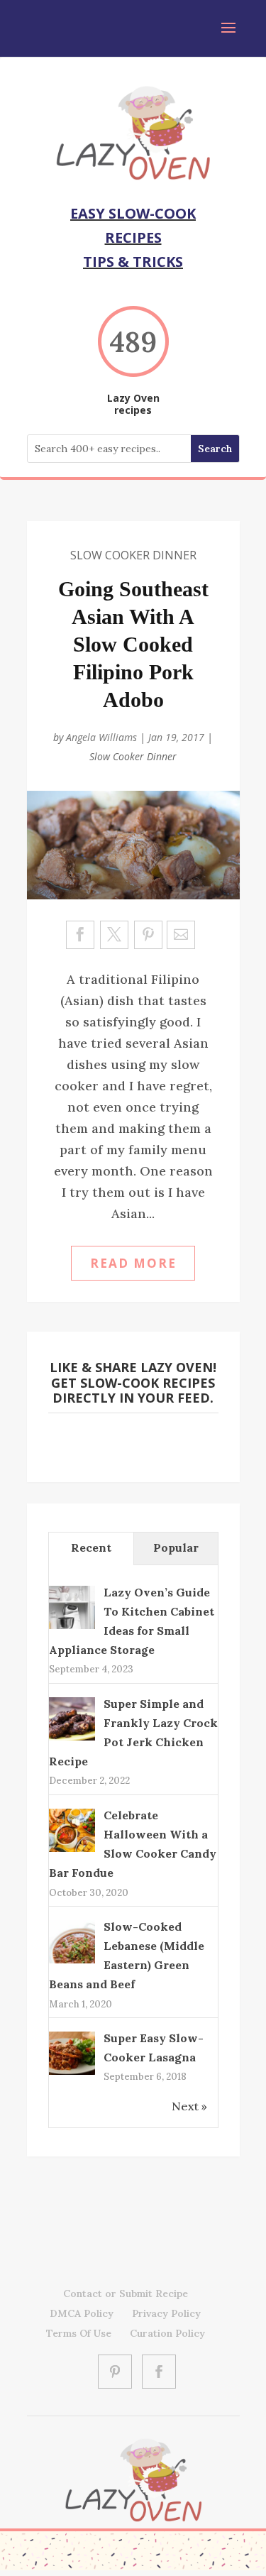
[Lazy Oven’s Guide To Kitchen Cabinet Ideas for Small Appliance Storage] (72, 1628)
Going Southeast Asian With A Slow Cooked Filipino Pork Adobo (133, 644)
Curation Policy (167, 2333)
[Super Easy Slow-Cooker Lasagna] (72, 2073)
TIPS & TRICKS (133, 262)
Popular (176, 1547)
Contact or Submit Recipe (126, 2293)
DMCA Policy (82, 2313)
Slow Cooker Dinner (133, 555)
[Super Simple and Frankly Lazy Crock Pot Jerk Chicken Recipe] (72, 1739)
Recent (91, 1547)
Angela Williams (101, 737)
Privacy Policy (166, 2313)
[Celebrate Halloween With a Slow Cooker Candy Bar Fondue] (72, 1851)
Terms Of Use (79, 2333)
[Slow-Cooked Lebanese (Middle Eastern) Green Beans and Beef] (72, 1962)
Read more (133, 1263)
